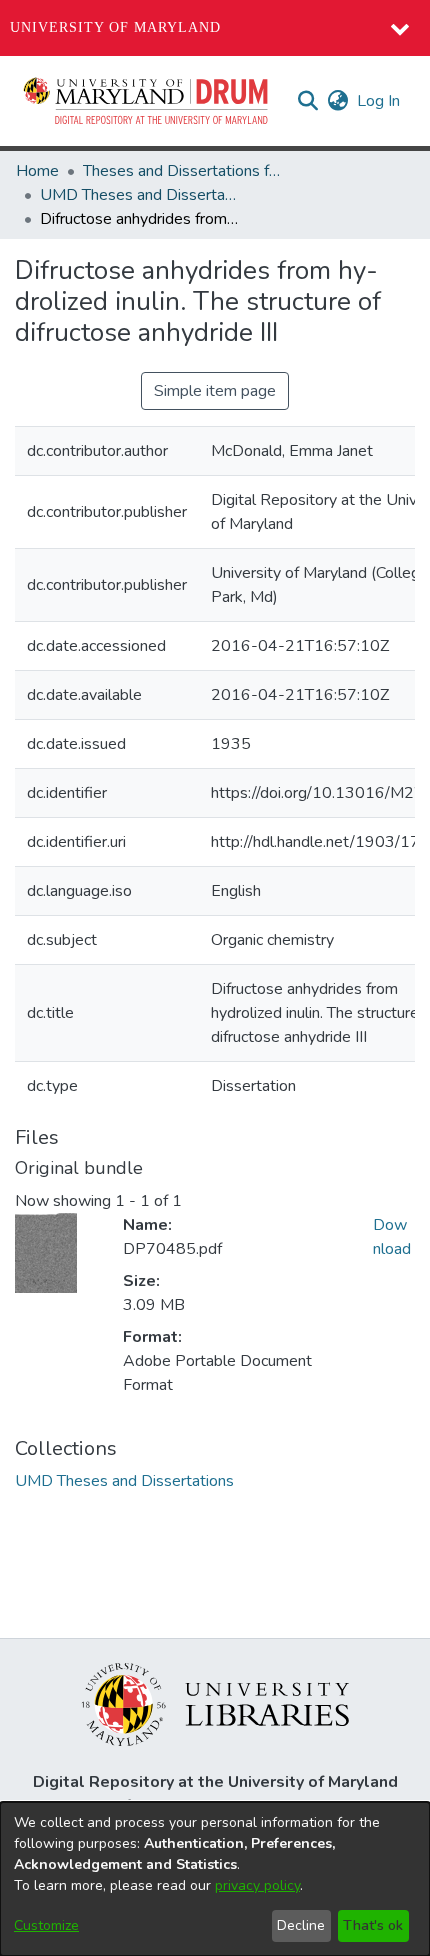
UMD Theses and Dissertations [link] (140, 195)
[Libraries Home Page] (215, 1703)
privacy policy (257, 1885)
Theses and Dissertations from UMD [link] (183, 171)
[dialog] (215, 1879)
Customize (46, 1925)
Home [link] (37, 171)
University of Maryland (115, 27)
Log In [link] (379, 101)
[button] (147, 101)
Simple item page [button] (215, 391)
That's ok (373, 1925)
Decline (301, 1925)
